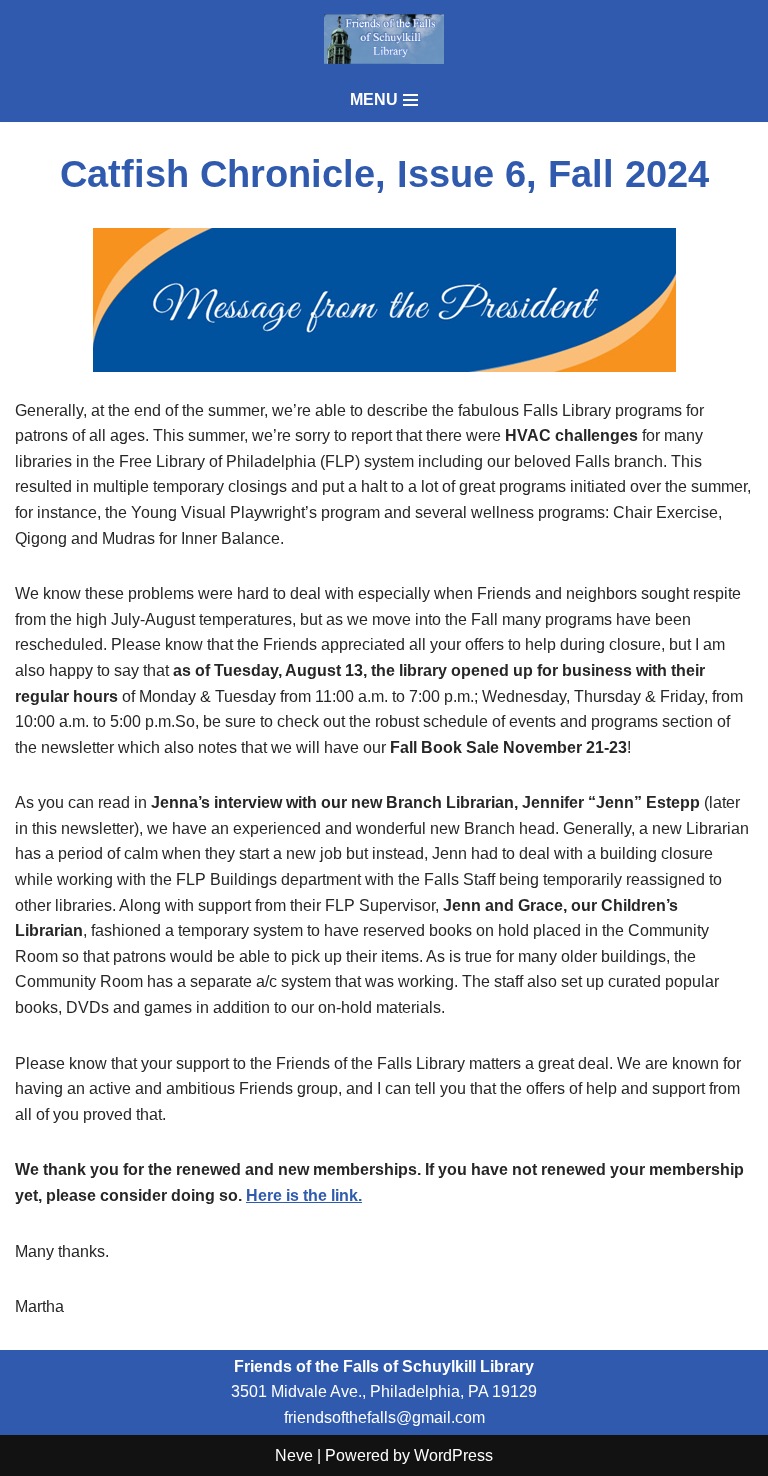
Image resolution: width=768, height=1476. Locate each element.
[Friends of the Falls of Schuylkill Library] (384, 39)
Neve (294, 1455)
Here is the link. (304, 1195)
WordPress (453, 1455)
